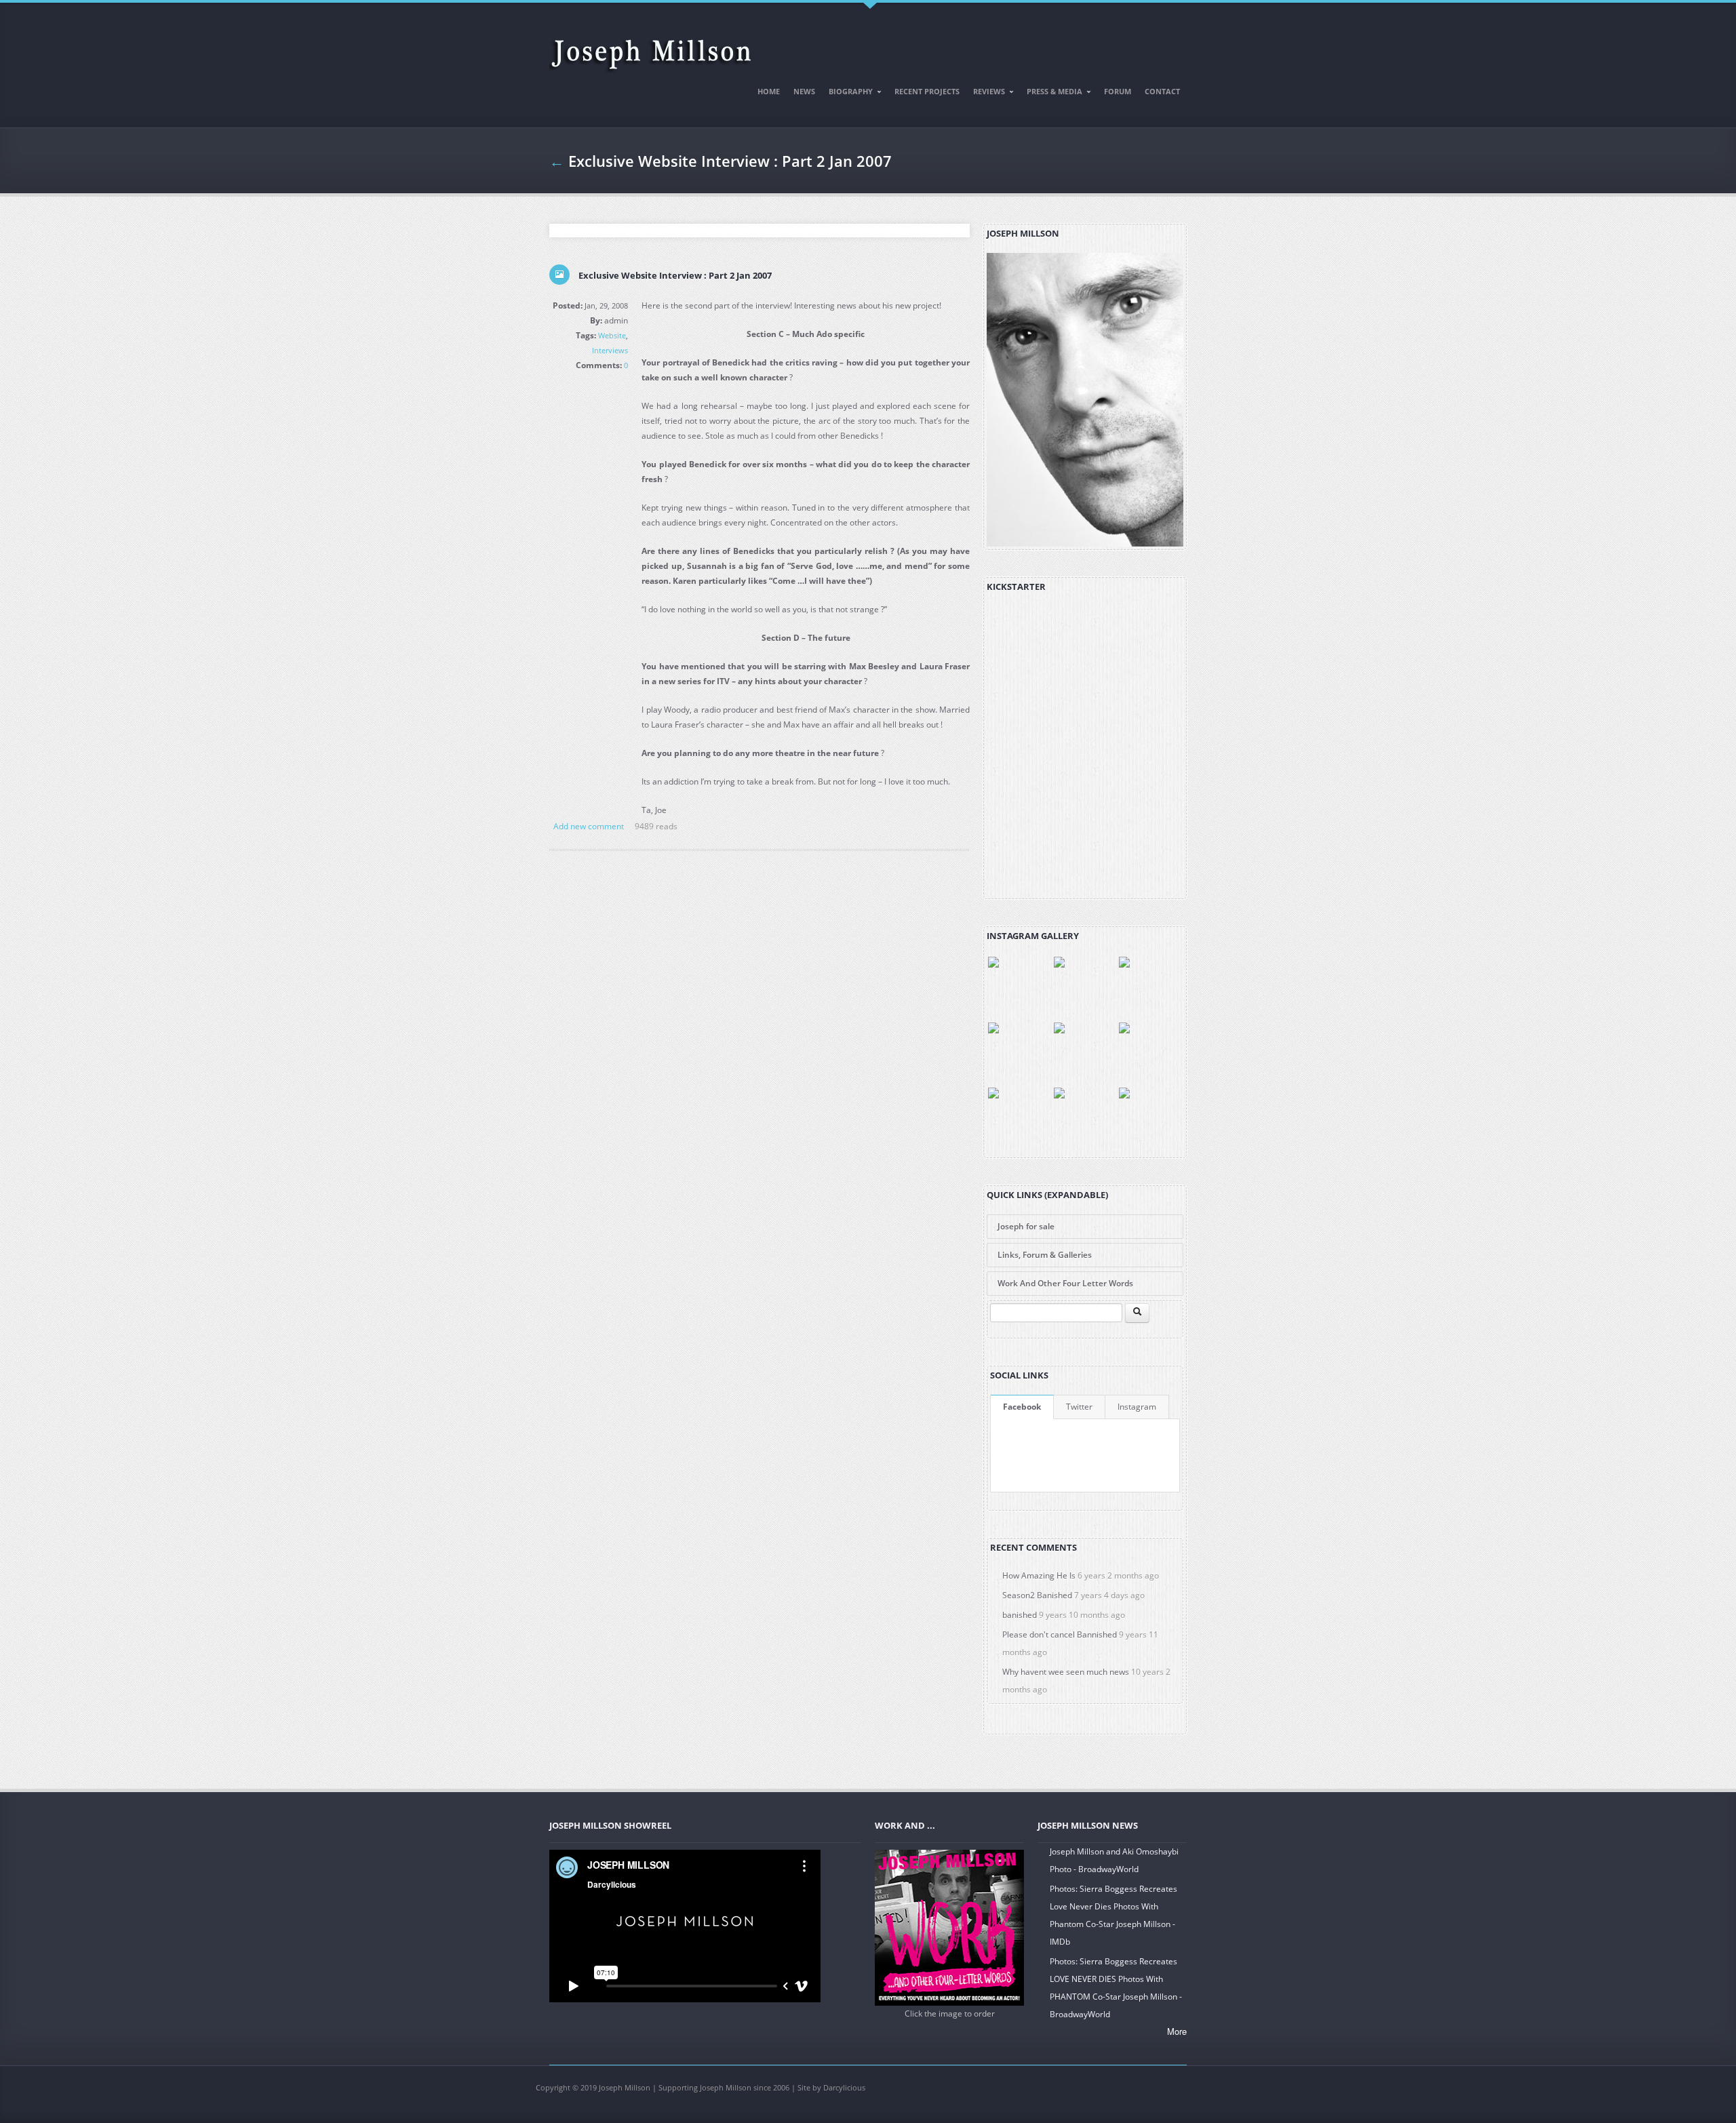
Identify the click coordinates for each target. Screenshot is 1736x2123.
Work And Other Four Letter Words (1065, 1283)
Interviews (610, 350)
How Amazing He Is (1039, 1575)
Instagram (1137, 1407)
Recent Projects (927, 91)
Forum (1118, 91)
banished (1020, 1615)
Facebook (1022, 1407)
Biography (847, 94)
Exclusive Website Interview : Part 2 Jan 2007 (675, 275)
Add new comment (589, 826)
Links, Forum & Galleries (1045, 1255)
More (1177, 2031)
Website (612, 335)
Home (769, 91)
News (804, 91)
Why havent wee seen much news (1066, 1672)
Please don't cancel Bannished (1060, 1634)
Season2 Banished (1037, 1595)
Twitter (1079, 1407)
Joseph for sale (1026, 1226)
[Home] (651, 48)
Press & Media (1051, 94)
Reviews (986, 94)
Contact (1162, 91)
